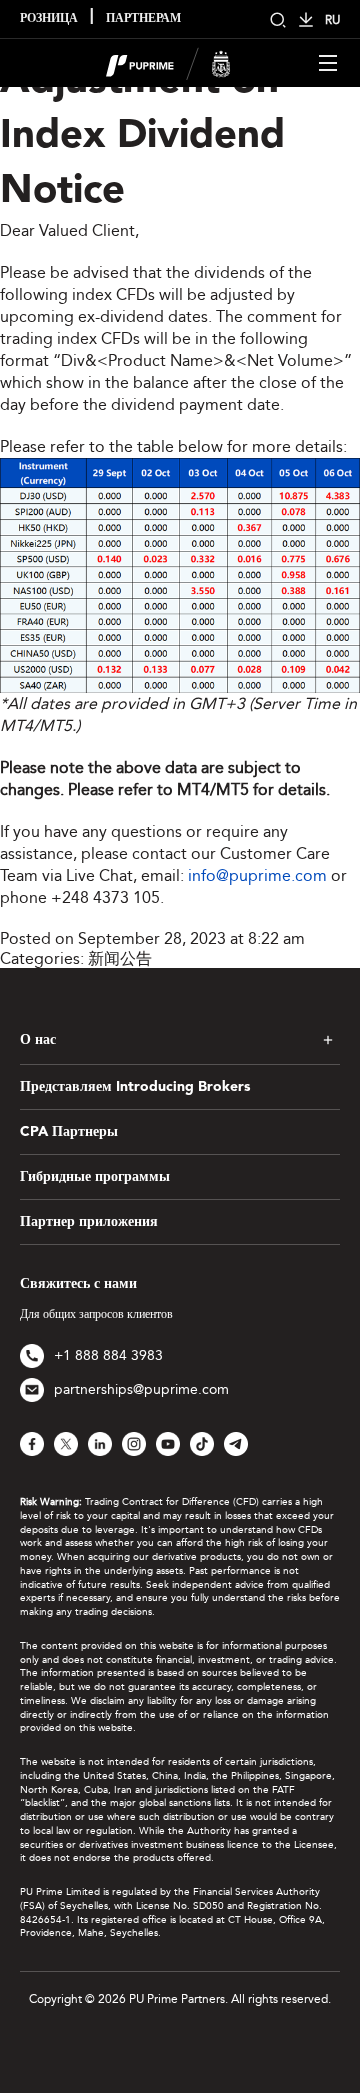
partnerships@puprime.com (141, 1389)
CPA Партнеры (69, 1132)
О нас (38, 1040)
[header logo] (168, 61)
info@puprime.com (257, 875)
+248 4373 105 (105, 897)
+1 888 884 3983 (108, 1355)
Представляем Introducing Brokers (135, 1087)
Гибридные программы (95, 1177)
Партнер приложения (89, 1222)
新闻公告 (120, 958)
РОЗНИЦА (49, 19)
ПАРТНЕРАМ (143, 19)
